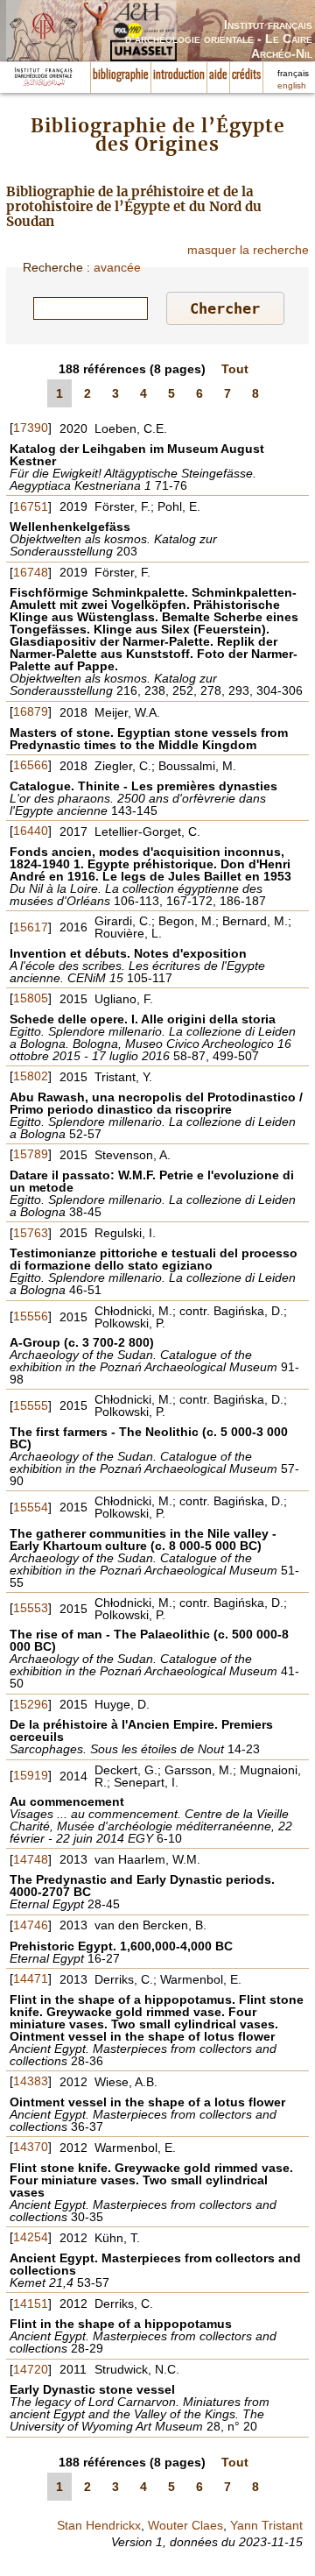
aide (218, 75)
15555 (31, 1405)
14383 (31, 2081)
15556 (31, 1316)
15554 (31, 1507)
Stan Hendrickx (99, 2525)
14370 (31, 2147)
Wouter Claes (185, 2525)
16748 (31, 572)
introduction (179, 75)
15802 (31, 1076)
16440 (31, 831)
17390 (31, 428)
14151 (31, 2304)
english (292, 85)
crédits (246, 75)
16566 (31, 765)
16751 (31, 506)
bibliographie (121, 75)
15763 (31, 1233)
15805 (31, 998)
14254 (31, 2237)
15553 (31, 1608)
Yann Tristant (266, 2525)
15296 (31, 1704)
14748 (31, 1859)
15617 (31, 927)
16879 (31, 711)
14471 (31, 1978)
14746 (31, 1925)
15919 (31, 1775)
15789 (31, 1154)
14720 (31, 2369)
